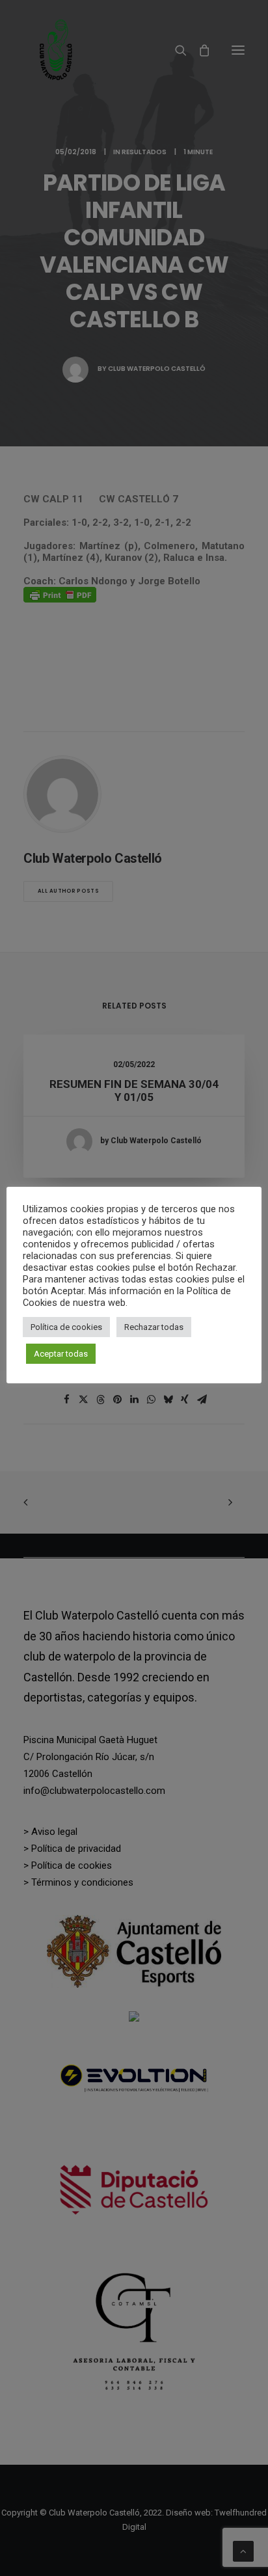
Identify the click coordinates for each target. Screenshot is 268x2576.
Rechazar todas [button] (154, 1327)
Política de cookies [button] (66, 1327)
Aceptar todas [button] (61, 1354)
